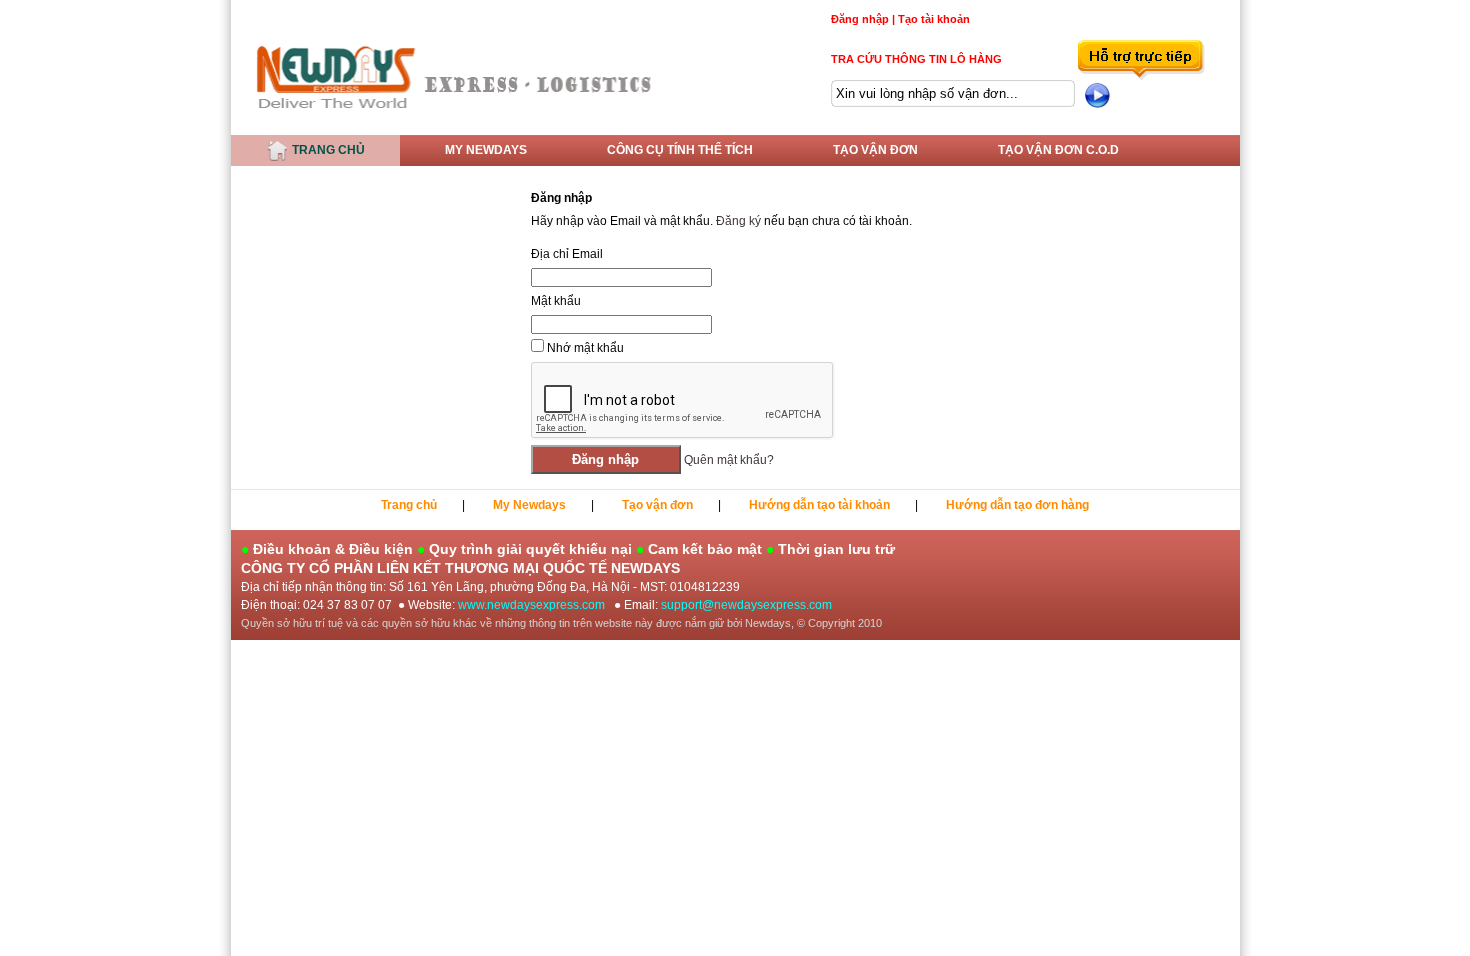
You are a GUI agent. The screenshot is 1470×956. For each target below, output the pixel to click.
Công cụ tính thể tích (680, 150)
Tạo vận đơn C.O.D (1058, 150)
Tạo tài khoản (934, 19)
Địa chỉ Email (567, 254)
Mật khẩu (556, 301)
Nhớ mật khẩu (585, 348)
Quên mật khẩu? (729, 460)
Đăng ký (738, 221)
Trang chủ (327, 150)
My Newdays (486, 150)
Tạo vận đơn (875, 150)
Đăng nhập (860, 19)
